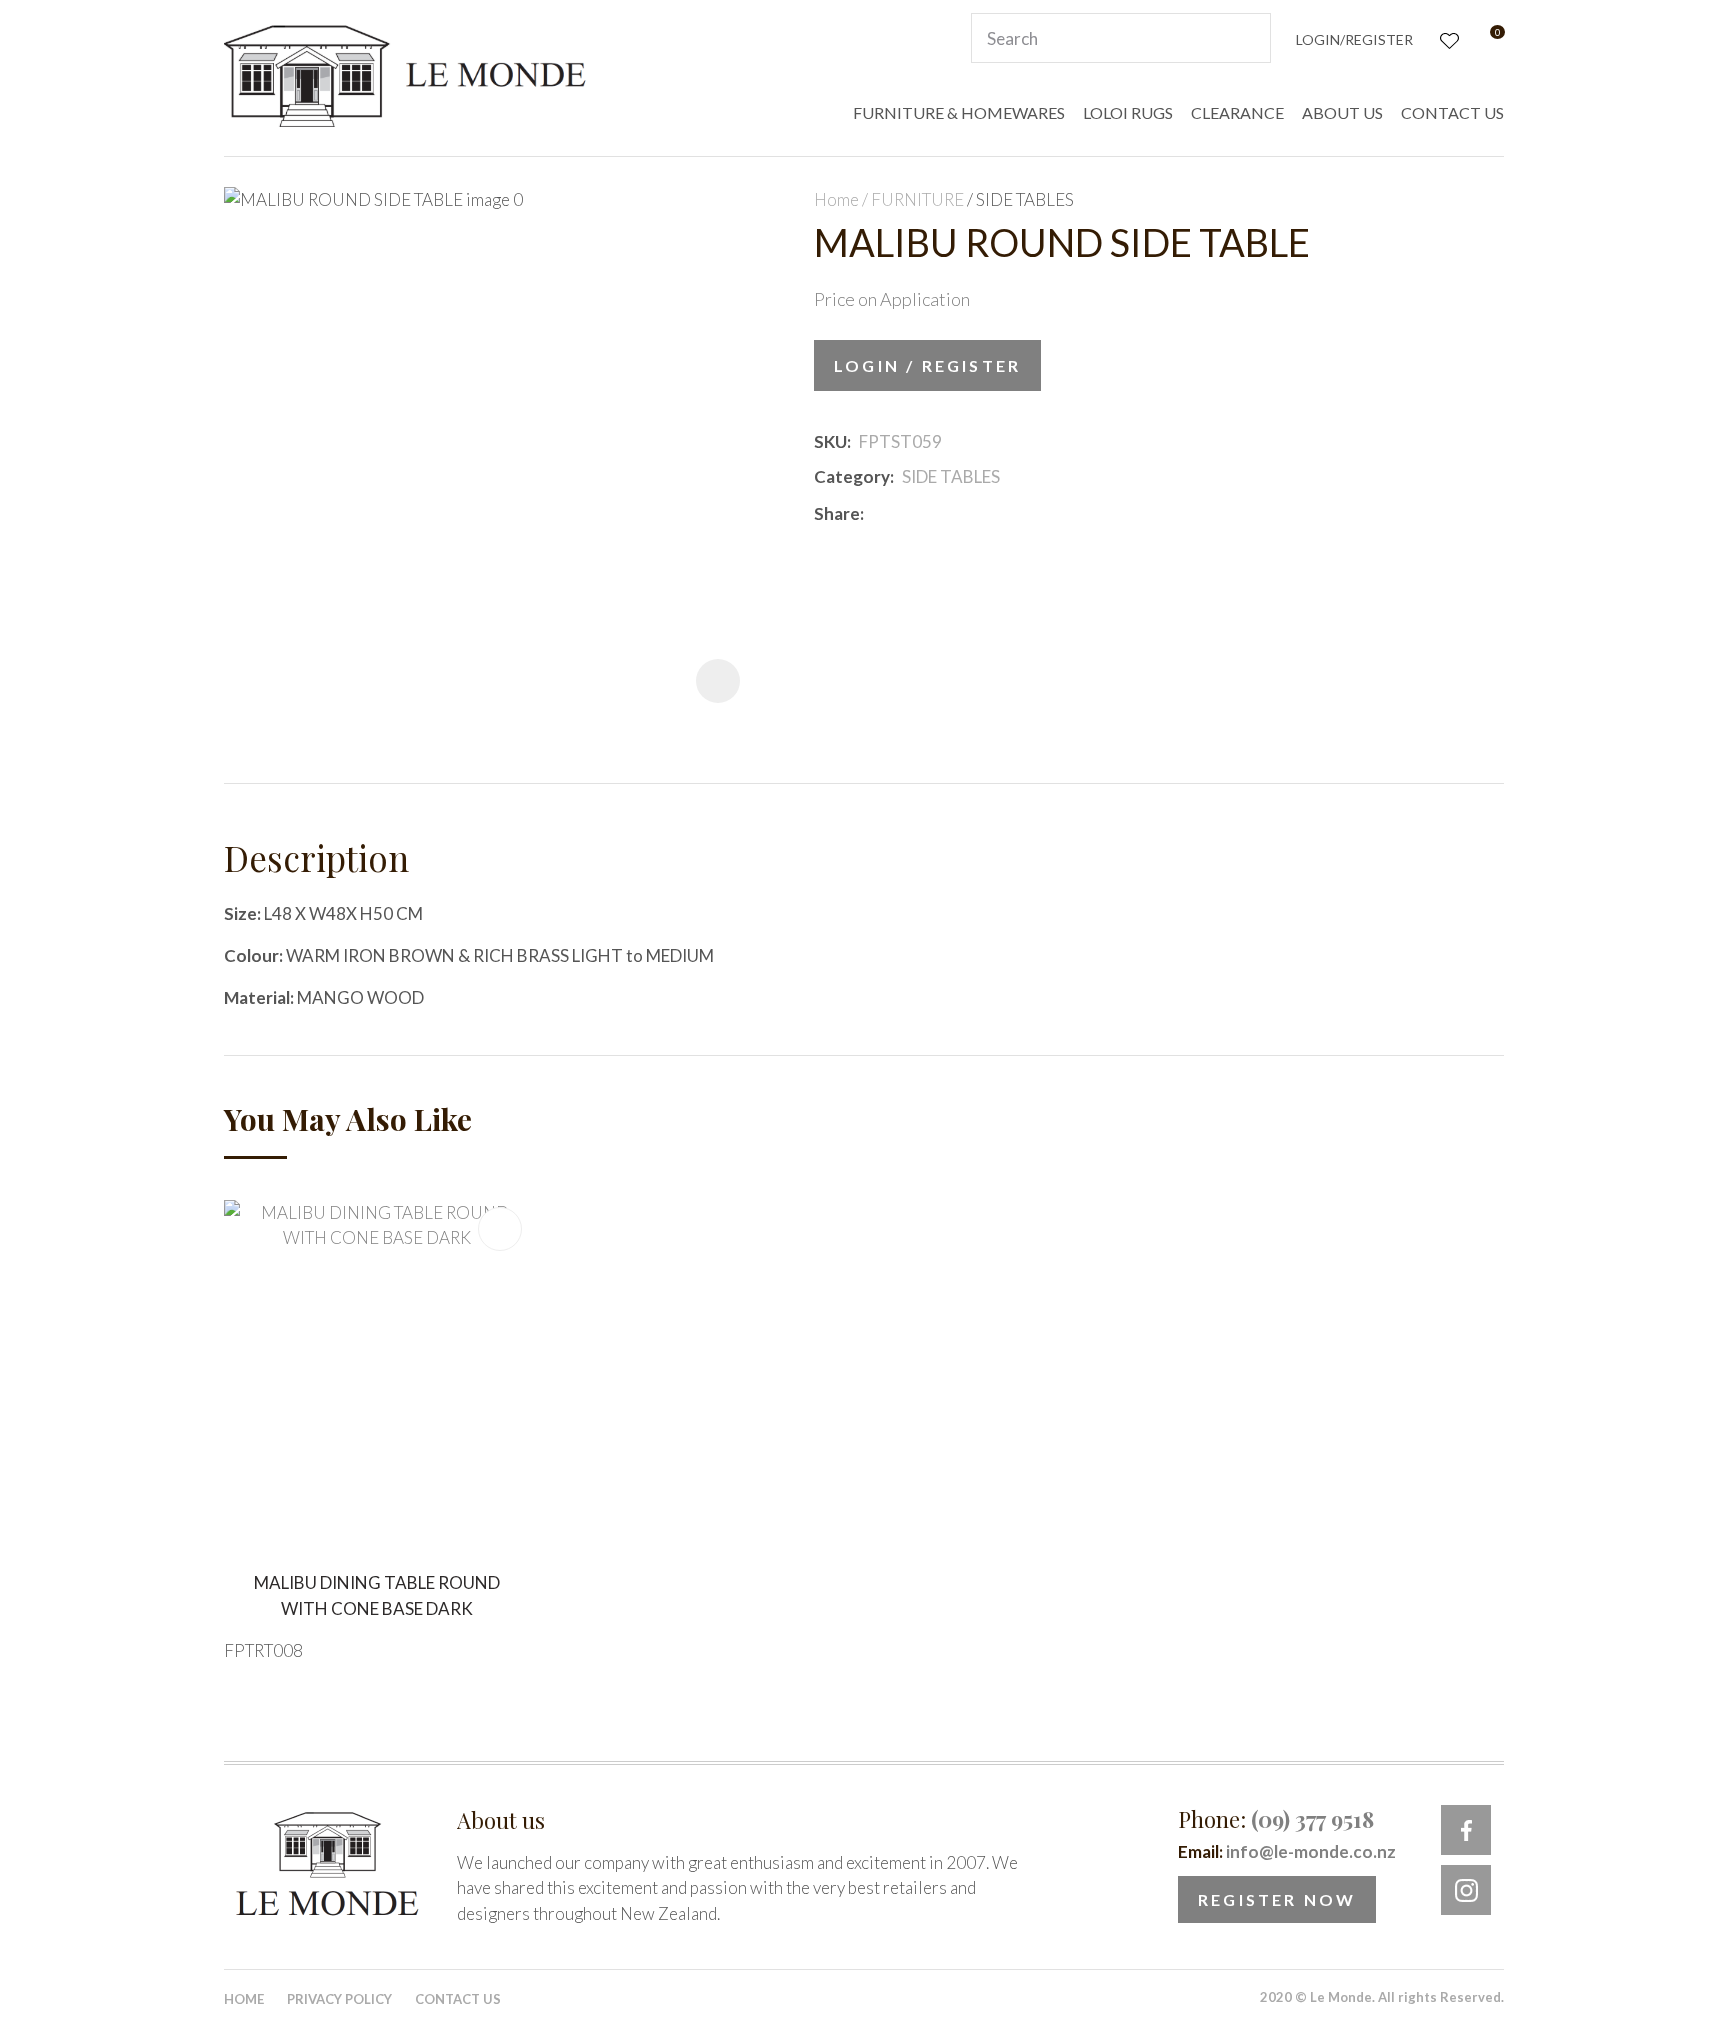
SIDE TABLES (1025, 199)
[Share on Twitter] (901, 514)
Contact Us (458, 1999)
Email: (1287, 1851)
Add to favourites (500, 1229)
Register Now (1277, 1899)
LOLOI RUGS (1128, 112)
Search (1247, 38)
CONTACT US (1452, 112)
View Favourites (1447, 38)
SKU (830, 441)
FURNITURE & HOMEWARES (959, 112)
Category (852, 476)
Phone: (1276, 1819)
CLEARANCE (1237, 112)
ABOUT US (1342, 112)
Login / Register (927, 365)
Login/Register (1354, 39)
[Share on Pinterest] (961, 514)
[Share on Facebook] (875, 513)
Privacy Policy (339, 1999)
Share (837, 513)
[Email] (931, 513)
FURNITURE (917, 199)
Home (836, 199)
